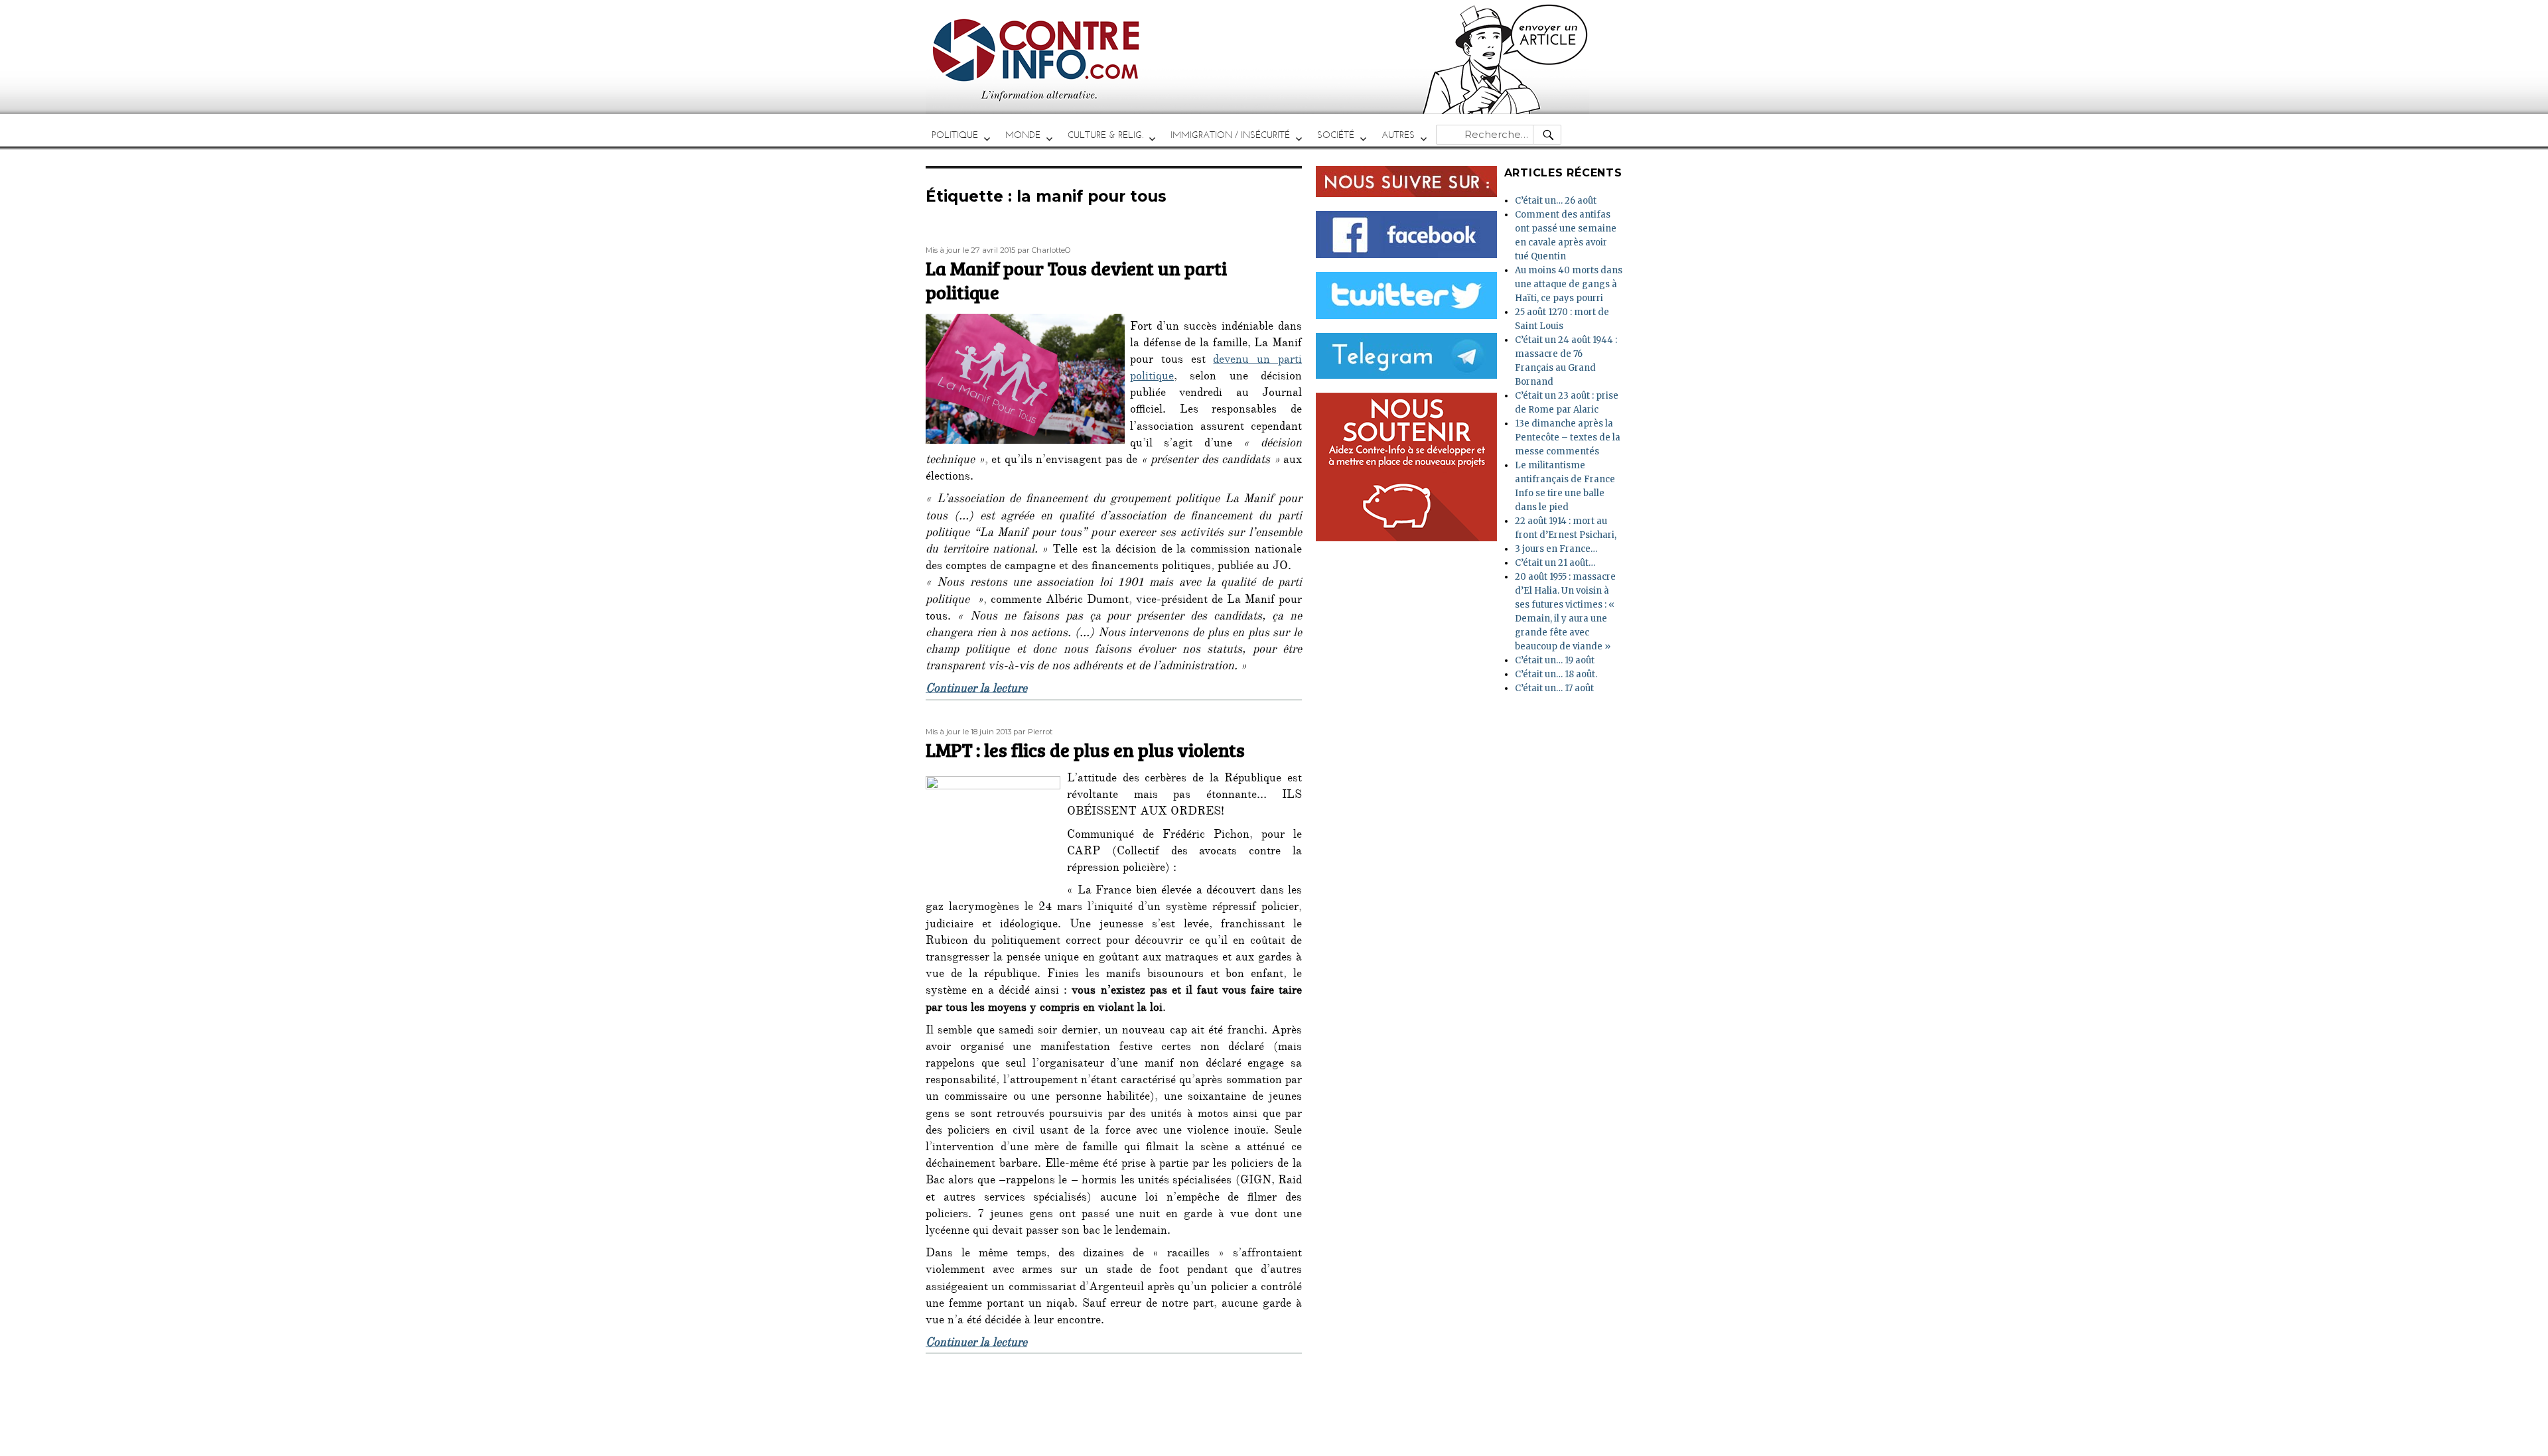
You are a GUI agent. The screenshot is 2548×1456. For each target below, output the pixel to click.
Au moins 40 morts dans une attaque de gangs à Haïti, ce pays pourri (1569, 284)
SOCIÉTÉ (1336, 135)
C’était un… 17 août (1554, 688)
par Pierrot (1033, 732)
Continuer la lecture (976, 690)
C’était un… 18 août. (1556, 674)
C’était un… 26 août (1556, 201)
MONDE (1023, 135)
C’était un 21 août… (1555, 563)
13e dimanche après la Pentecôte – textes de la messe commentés (1568, 437)
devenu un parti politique (1216, 369)
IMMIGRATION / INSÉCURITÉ (1230, 135)
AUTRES (1398, 135)
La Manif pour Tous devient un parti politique (1076, 280)
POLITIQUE (955, 135)
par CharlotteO (1044, 250)
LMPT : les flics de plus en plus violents (1085, 750)
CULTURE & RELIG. (1105, 135)
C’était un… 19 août (1555, 660)
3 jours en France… (1556, 549)
